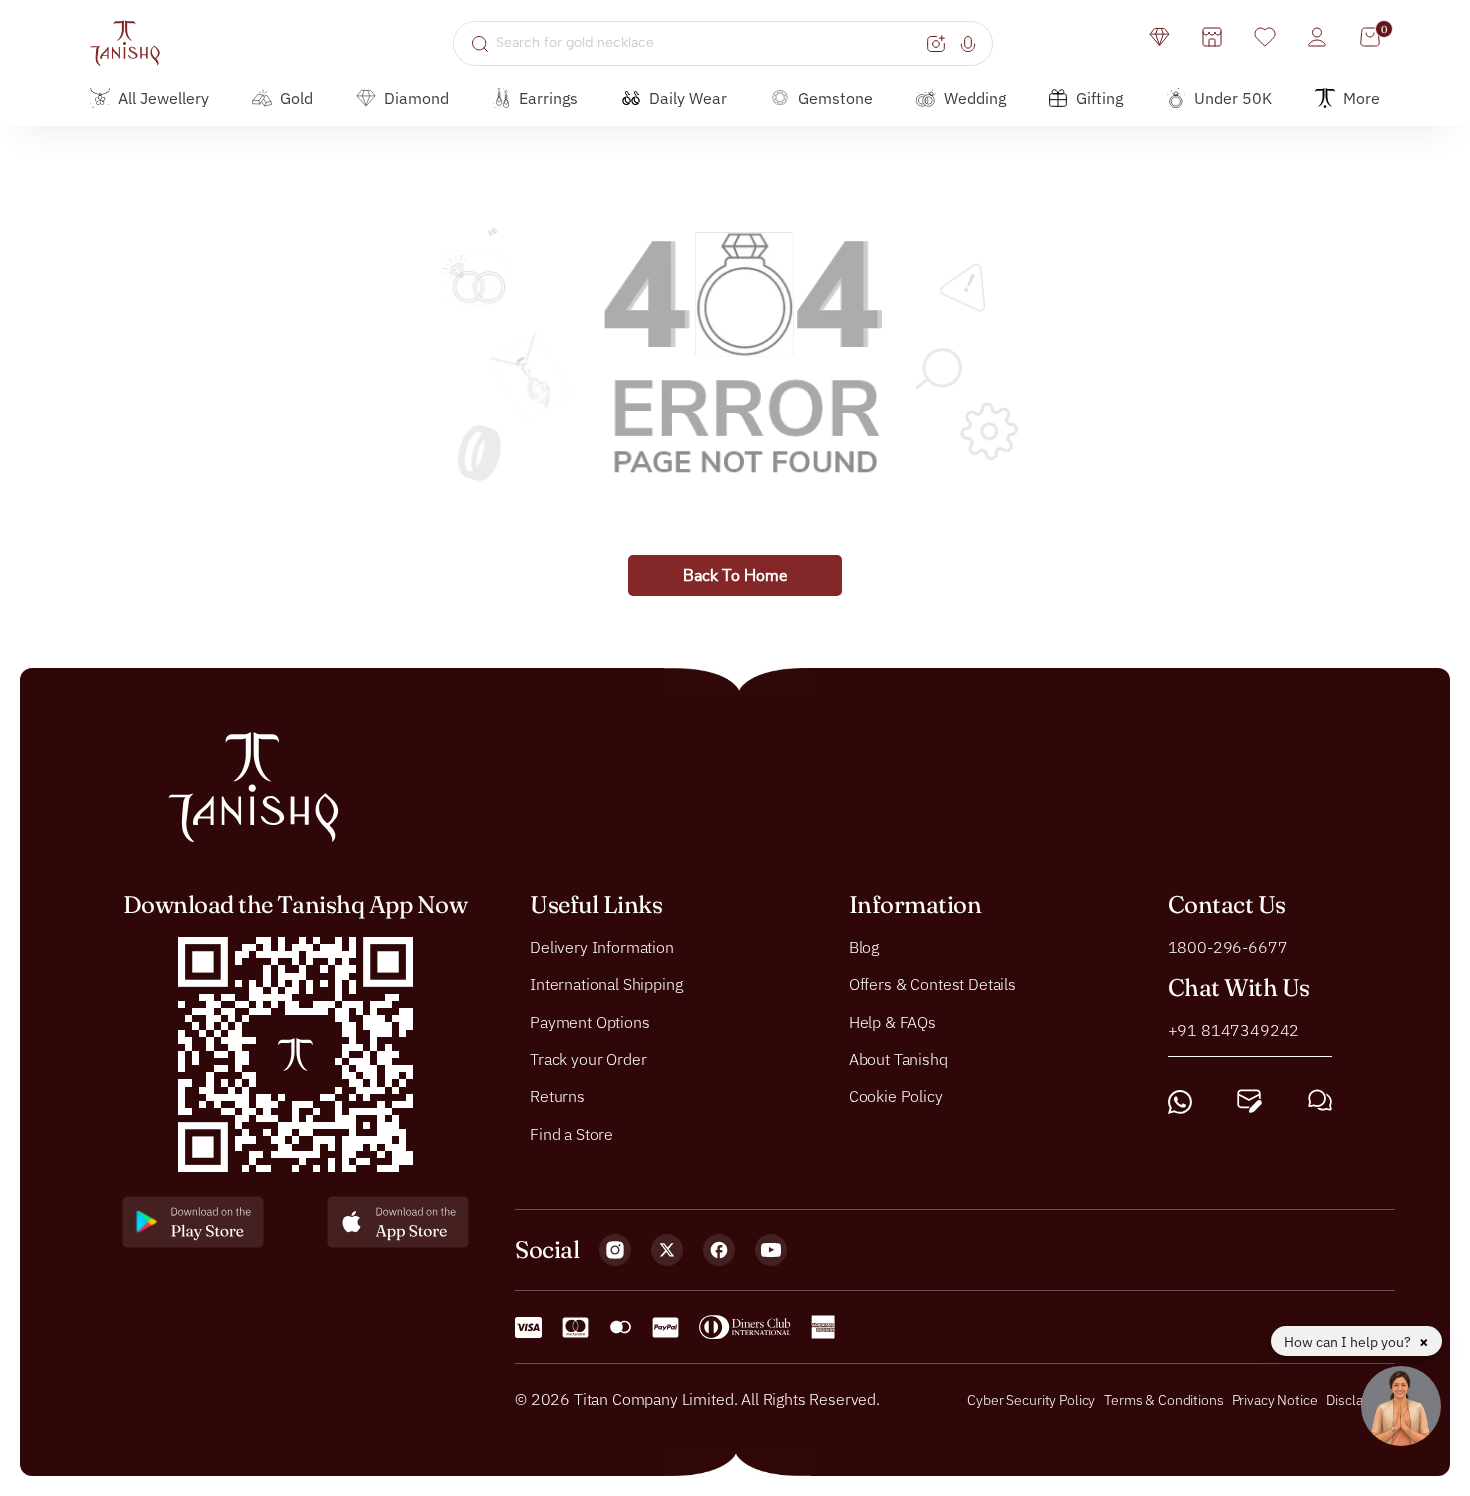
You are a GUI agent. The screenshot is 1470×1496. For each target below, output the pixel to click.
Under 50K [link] (1233, 98)
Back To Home (735, 576)
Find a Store (571, 1134)
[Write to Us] (1249, 1101)
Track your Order (588, 1059)
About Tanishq (898, 1059)
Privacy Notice (1275, 1400)
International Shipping (606, 984)
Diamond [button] (416, 98)
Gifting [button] (1099, 98)
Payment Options (590, 1022)
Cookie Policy (896, 1097)
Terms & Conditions (1165, 1400)
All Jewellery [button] (163, 98)
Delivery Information (602, 947)
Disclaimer (1358, 1400)
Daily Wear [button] (688, 98)
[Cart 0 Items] (1370, 37)
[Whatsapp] (1180, 1101)
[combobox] (708, 43)
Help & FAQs (892, 1022)
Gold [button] (296, 98)
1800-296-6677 (1228, 947)
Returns (557, 1097)
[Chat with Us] (1320, 1101)
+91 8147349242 (1234, 1030)
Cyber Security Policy (1031, 1400)
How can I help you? (1349, 1342)
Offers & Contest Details (932, 984)
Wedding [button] (975, 98)
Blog (864, 947)
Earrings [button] (548, 98)
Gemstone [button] (835, 98)
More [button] (1361, 98)
